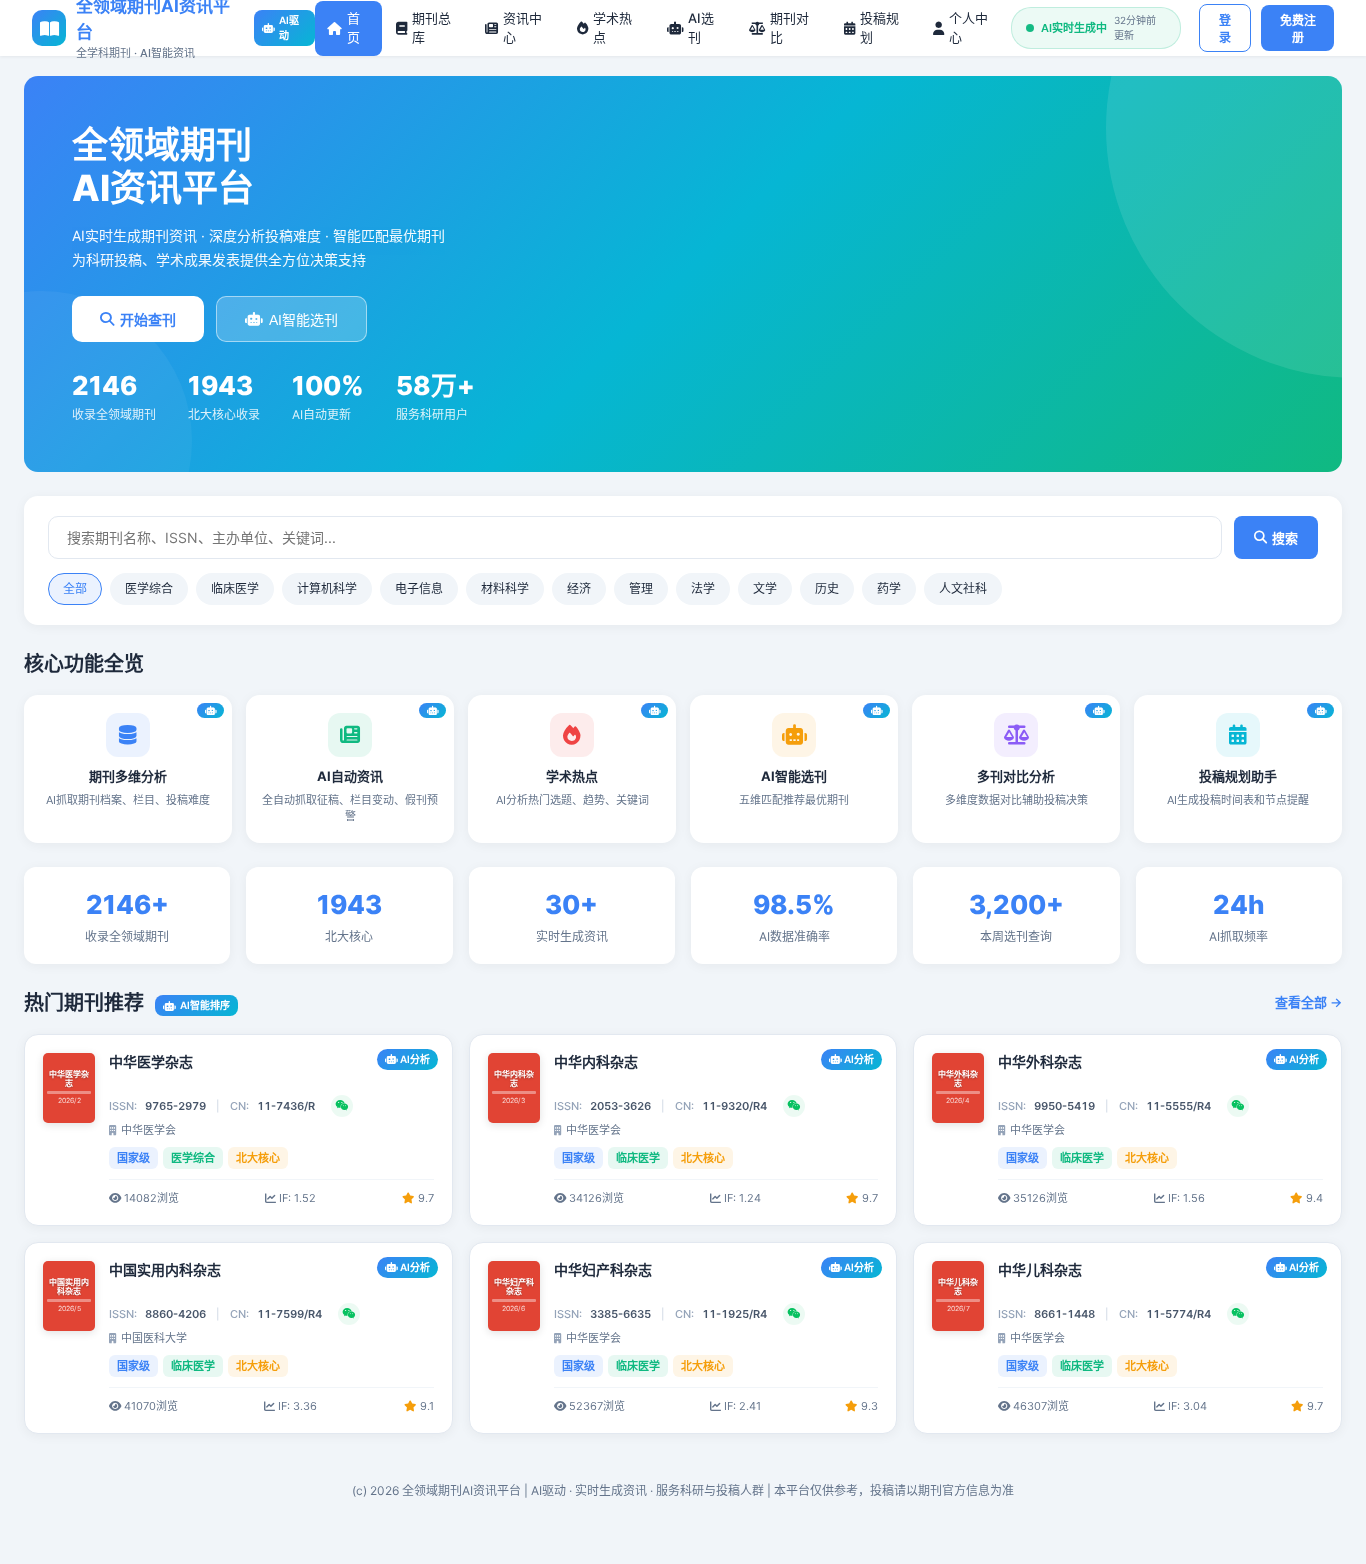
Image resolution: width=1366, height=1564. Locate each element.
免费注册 (1298, 29)
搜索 (1285, 538)
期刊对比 (789, 28)
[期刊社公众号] (342, 1106)
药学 (889, 588)
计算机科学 (327, 588)
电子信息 (419, 588)
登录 (1225, 29)
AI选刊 (701, 28)
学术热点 (612, 28)
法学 (703, 588)
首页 (353, 28)
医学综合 (149, 588)
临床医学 (235, 588)
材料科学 (505, 588)
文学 (765, 588)
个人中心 (968, 28)
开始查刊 (148, 320)
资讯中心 (522, 28)
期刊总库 (431, 28)
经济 (579, 588)
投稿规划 (879, 28)
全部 (75, 588)
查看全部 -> (1308, 1002)
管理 (641, 588)
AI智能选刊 (303, 320)
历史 (827, 588)
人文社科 (963, 588)
